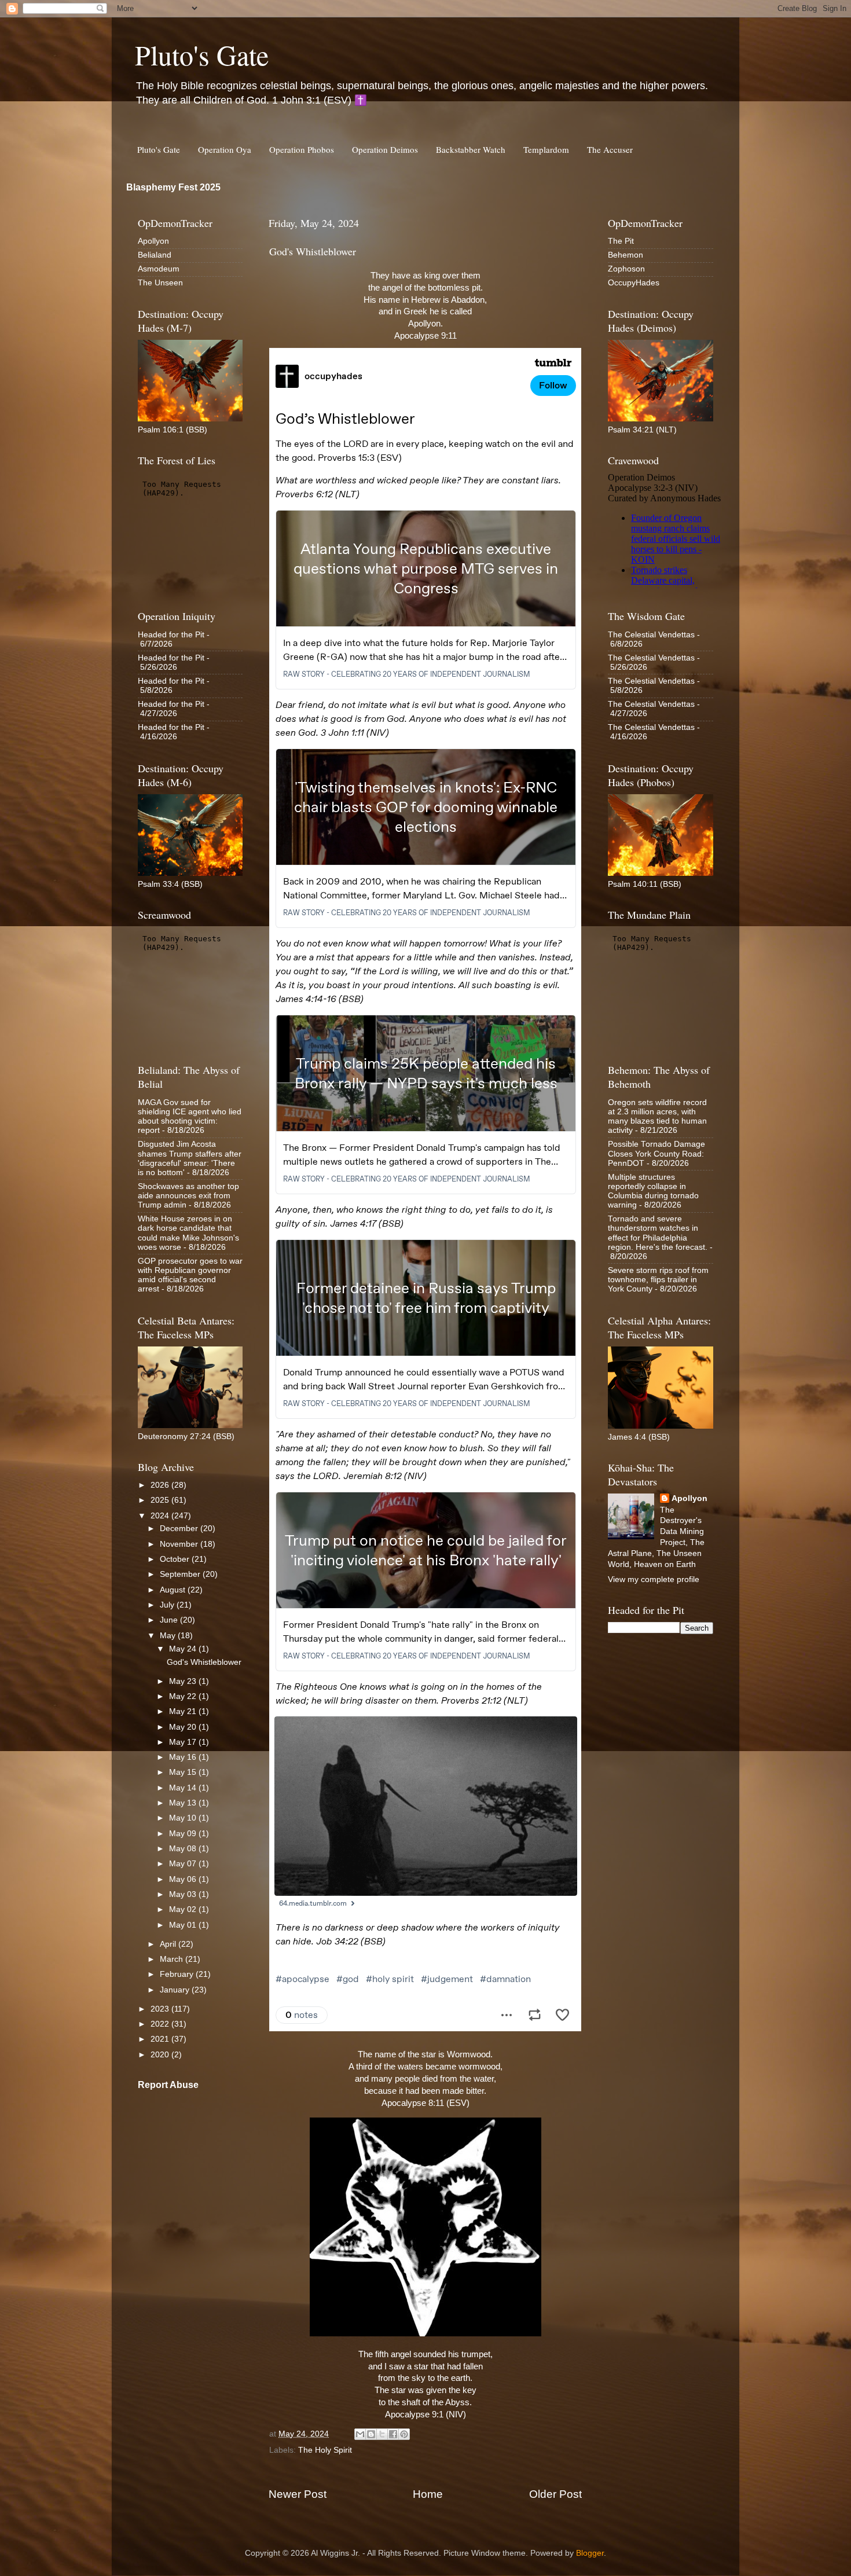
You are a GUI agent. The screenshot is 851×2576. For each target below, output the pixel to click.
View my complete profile (654, 1579)
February (178, 1974)
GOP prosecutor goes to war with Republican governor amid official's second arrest (190, 1275)
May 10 (184, 1818)
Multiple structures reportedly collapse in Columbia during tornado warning (653, 1191)
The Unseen (160, 283)
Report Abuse (168, 2085)
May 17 (184, 1742)
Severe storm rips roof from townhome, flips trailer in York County (658, 1280)
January (176, 1990)
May (169, 1636)
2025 (161, 1500)
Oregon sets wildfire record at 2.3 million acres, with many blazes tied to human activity (657, 1117)
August (174, 1590)
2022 (161, 2024)
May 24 (184, 1649)
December (180, 1529)
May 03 (184, 1894)
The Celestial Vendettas (651, 635)
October (176, 1559)
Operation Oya (225, 149)
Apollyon (153, 241)
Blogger (590, 2553)
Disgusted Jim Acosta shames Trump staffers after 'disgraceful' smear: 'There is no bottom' (190, 1158)
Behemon (626, 255)
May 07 (184, 1864)
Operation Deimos (385, 149)
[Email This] (360, 2434)
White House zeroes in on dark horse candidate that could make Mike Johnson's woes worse (188, 1233)
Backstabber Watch (471, 149)
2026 (161, 1485)
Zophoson (626, 269)
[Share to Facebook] (393, 2434)
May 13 (184, 1803)
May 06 (184, 1879)
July (168, 1605)
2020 (161, 2055)
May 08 (184, 1849)
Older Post (555, 2494)
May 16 (184, 1757)
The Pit (621, 241)
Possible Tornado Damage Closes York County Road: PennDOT (656, 1153)
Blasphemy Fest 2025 (173, 187)
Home (428, 2494)
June (170, 1620)
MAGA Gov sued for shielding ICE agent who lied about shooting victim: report (190, 1117)
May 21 (184, 1711)
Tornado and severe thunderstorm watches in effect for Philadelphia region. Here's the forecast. (658, 1233)
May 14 (184, 1788)
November (180, 1544)
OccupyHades (634, 283)
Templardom (546, 149)
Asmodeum (159, 269)
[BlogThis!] (371, 2434)
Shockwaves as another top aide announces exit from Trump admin (188, 1196)
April (169, 1944)
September (181, 1574)
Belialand (155, 255)
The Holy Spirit (325, 2450)
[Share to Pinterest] (404, 2434)
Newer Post (298, 2494)
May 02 (184, 1909)
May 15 (184, 1772)
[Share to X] (382, 2434)
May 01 (184, 1925)
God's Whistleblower (204, 1662)
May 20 (184, 1727)
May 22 (184, 1696)
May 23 (184, 1681)
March (173, 1959)
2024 (161, 1516)
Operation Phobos (302, 149)
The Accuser (610, 149)
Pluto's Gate (202, 54)
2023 (161, 2009)
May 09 (184, 1834)
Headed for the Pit (171, 635)
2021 (161, 2039)
